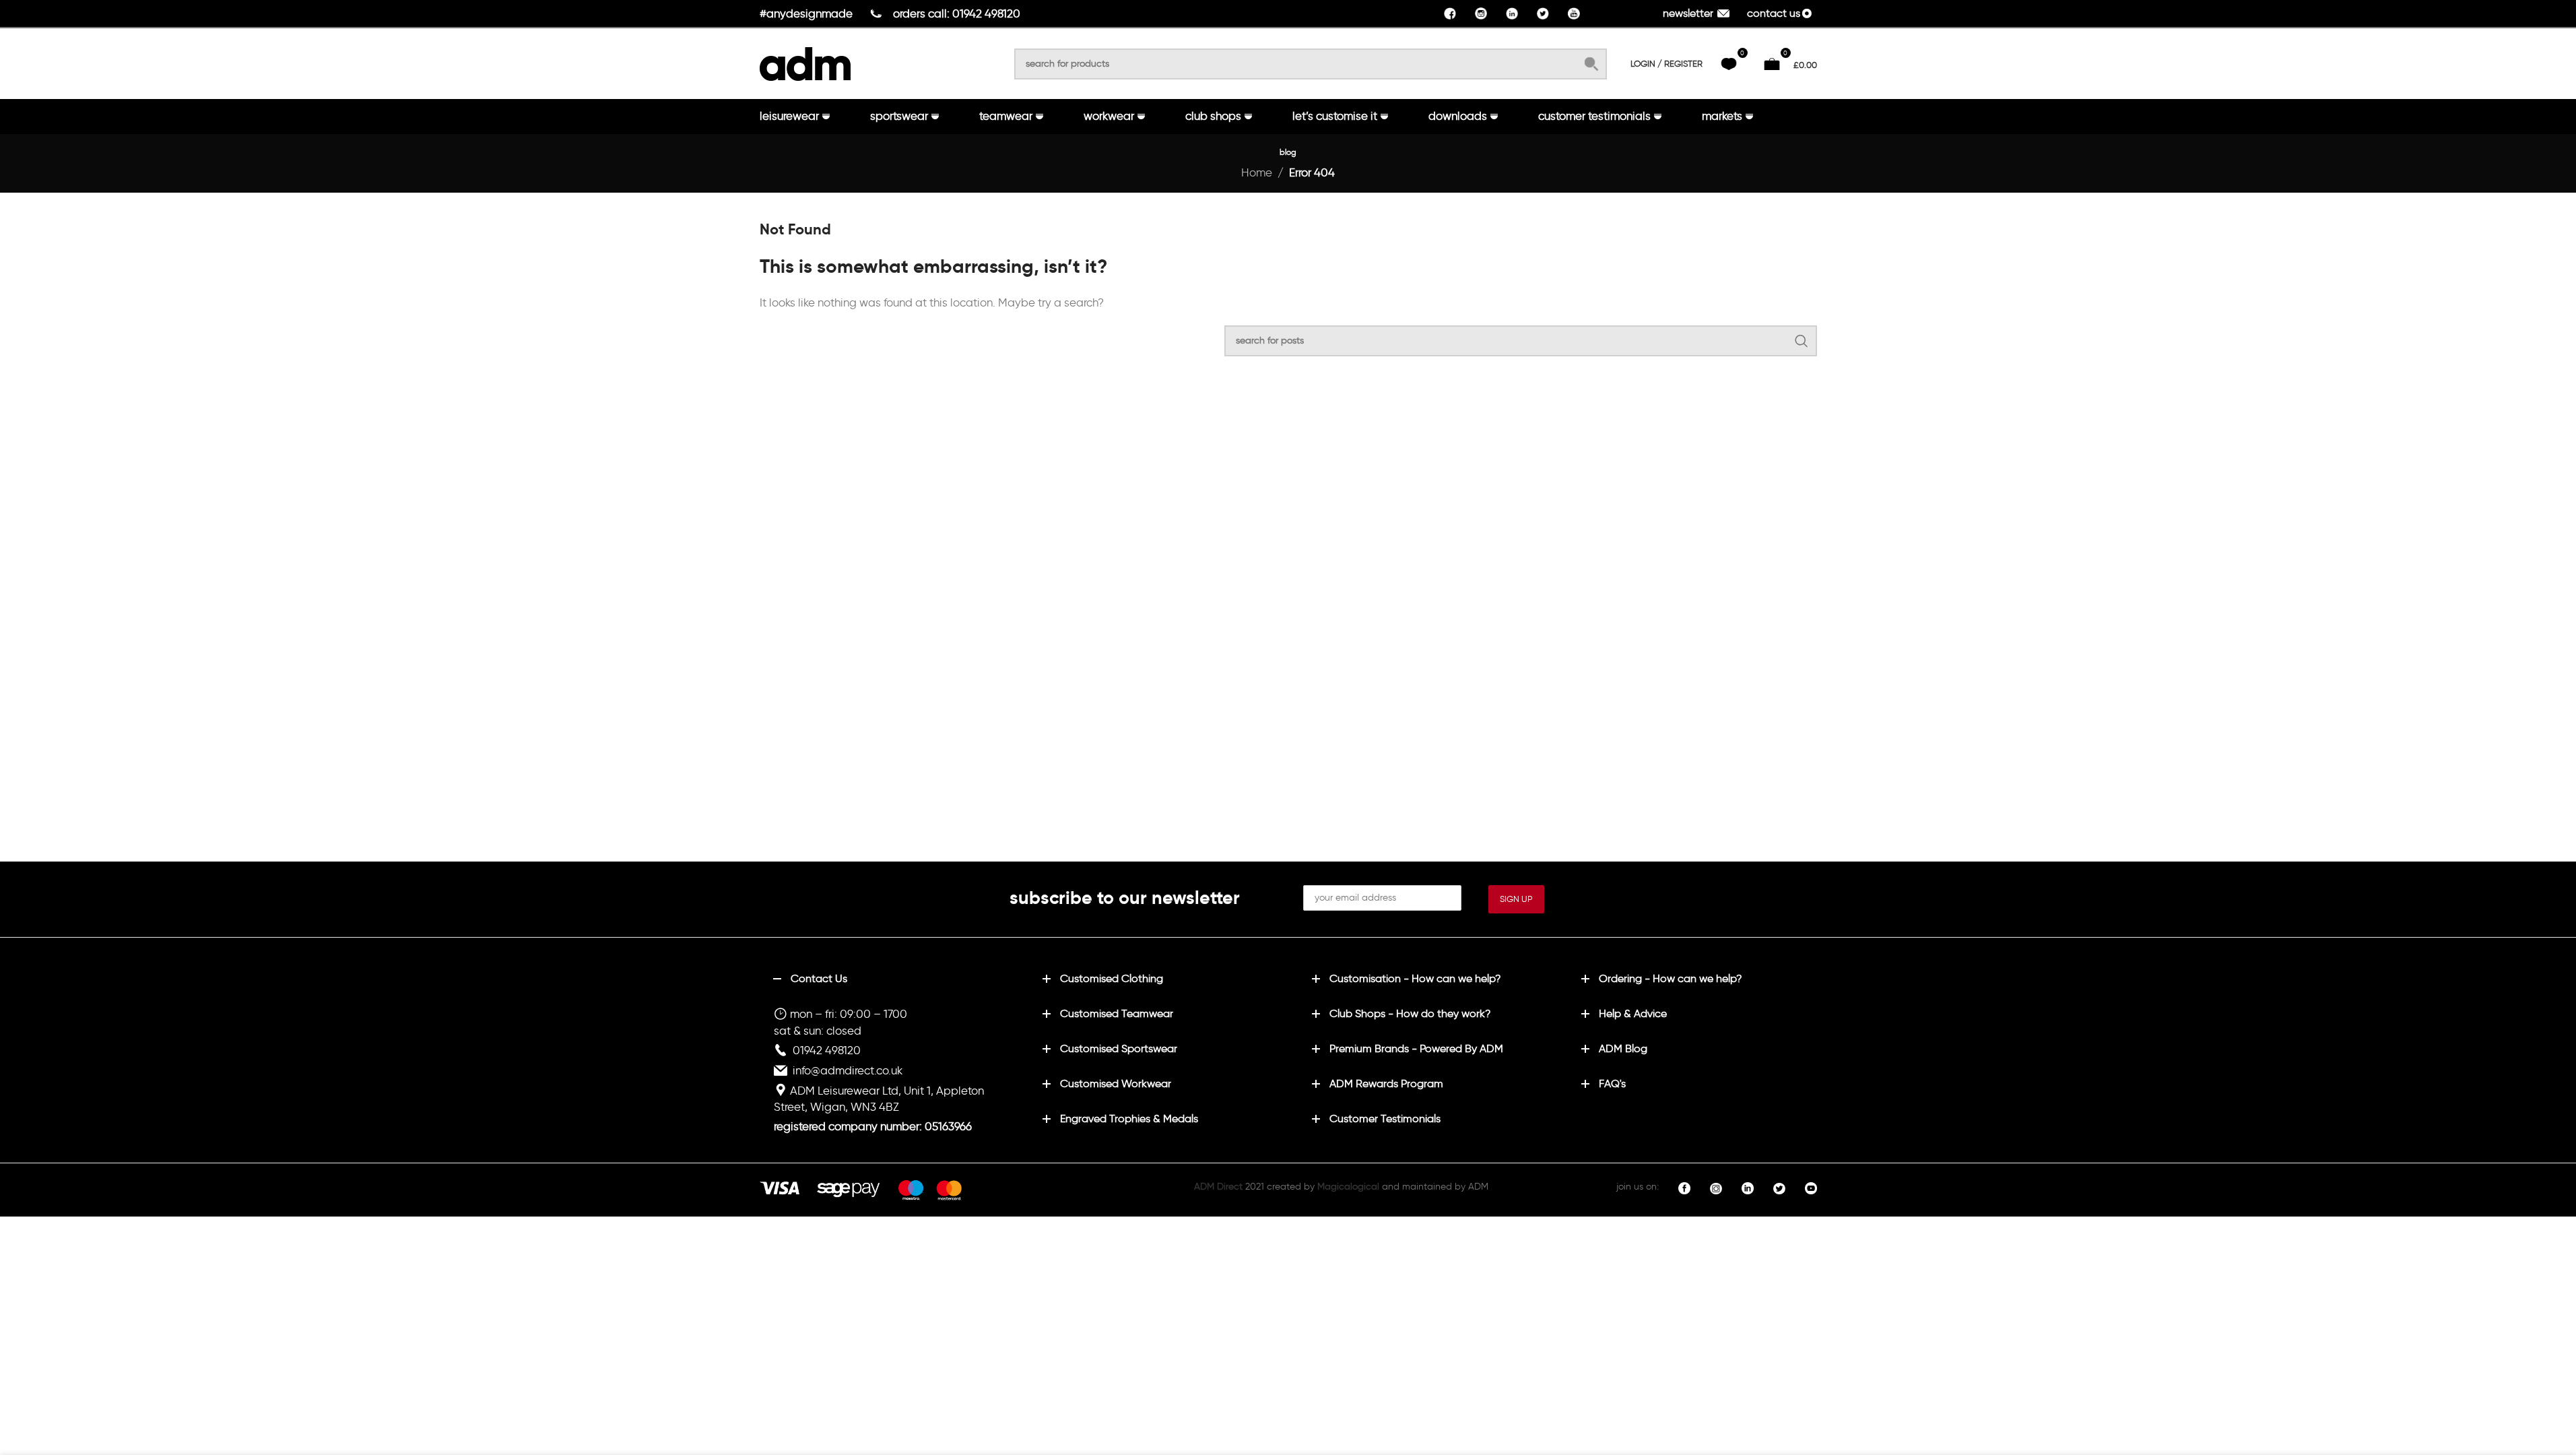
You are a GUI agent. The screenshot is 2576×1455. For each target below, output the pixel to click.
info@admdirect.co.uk (848, 1070)
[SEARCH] (1591, 64)
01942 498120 (827, 1050)
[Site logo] (805, 61)
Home (1257, 172)
